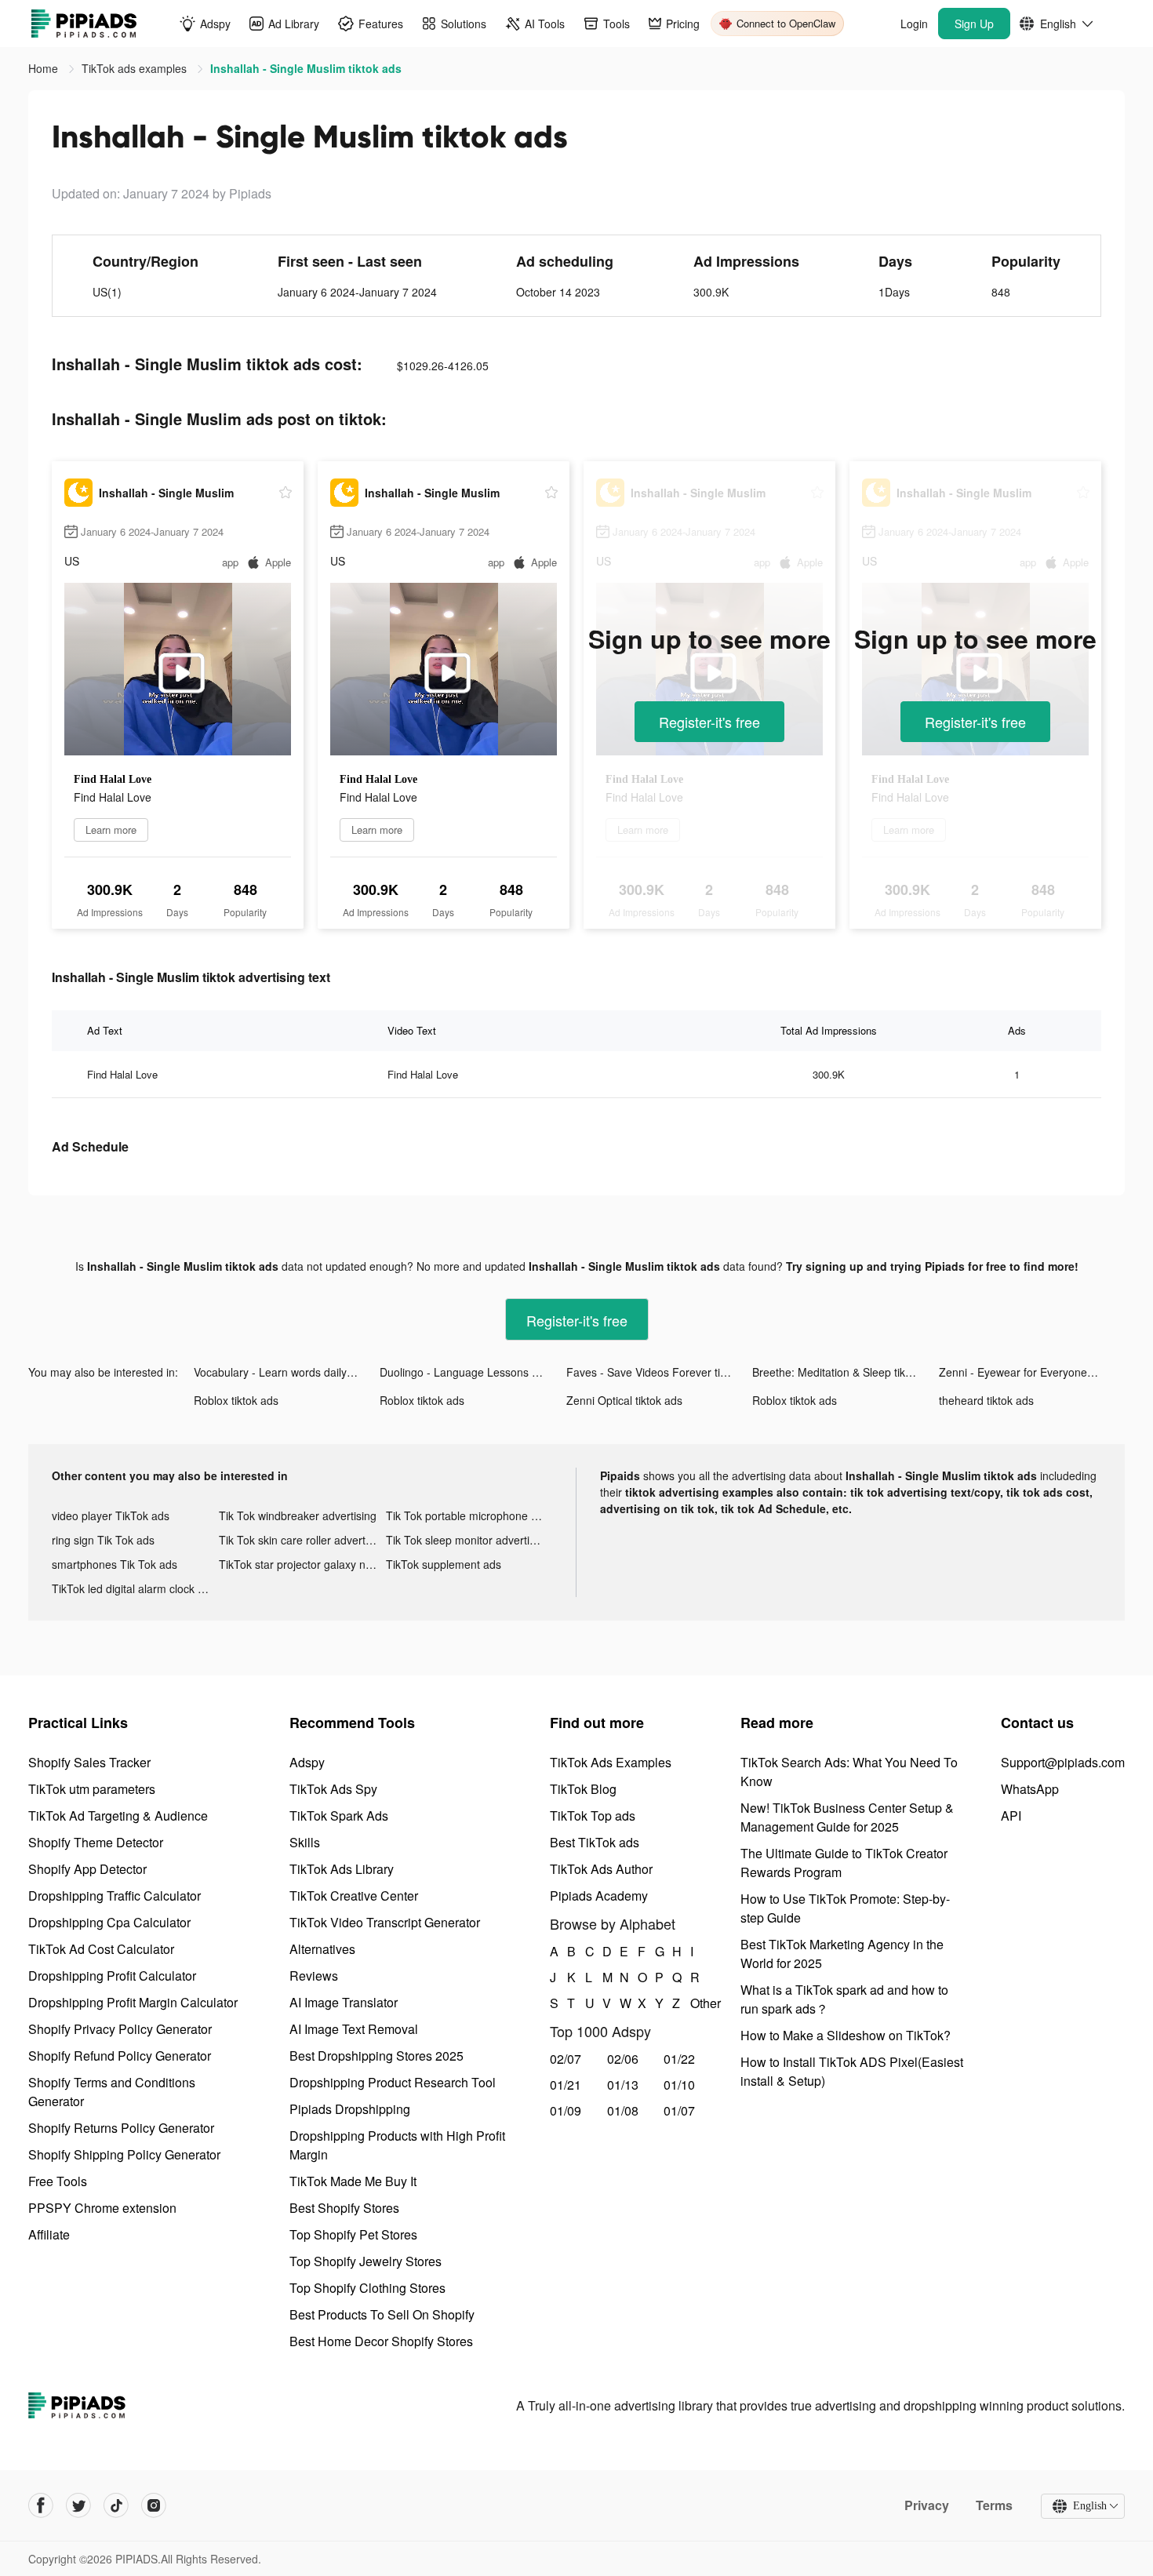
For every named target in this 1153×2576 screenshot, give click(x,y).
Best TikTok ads (595, 1842)
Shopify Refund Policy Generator (120, 2056)
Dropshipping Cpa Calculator (109, 1922)
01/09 (566, 2110)
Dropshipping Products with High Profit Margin (397, 2145)
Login (914, 24)
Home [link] (45, 68)
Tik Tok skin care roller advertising (302, 1540)
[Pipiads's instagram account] (154, 2505)
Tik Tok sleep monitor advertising (468, 1540)
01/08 (623, 2110)
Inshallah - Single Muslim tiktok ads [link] (306, 68)
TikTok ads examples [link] (136, 68)
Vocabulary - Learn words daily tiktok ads (287, 1372)
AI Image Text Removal (354, 2029)
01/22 (679, 2059)
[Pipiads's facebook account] (41, 2505)
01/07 (679, 2110)
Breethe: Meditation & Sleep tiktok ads (845, 1372)
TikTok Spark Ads (339, 1816)
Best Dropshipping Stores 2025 (376, 2056)
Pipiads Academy (599, 1896)
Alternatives (322, 1949)
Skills (305, 1842)
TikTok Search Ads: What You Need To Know (849, 1772)
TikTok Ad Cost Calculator (101, 1949)
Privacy (927, 2505)
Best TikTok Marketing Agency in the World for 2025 (842, 1954)
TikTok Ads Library (342, 1869)
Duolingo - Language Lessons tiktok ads (473, 1372)
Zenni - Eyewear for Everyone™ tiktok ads (1032, 1372)
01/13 (623, 2085)
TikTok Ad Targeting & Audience (118, 1816)
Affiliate (49, 2234)
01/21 (566, 2085)
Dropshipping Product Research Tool (393, 2082)
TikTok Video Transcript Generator (385, 1922)
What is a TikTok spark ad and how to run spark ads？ (844, 1999)
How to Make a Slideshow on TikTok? (846, 2035)
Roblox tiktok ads (236, 1400)
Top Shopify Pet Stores (353, 2234)
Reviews (314, 1976)
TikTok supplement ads (444, 1564)
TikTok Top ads (593, 1816)
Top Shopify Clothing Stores (367, 2288)
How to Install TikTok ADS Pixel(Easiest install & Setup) (852, 2071)
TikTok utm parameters (92, 1789)
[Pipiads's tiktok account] (116, 2505)
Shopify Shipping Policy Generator (124, 2154)
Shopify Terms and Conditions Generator (112, 2092)
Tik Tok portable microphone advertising (469, 1515)
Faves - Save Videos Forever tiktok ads (659, 1372)
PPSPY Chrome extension (102, 2208)
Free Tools (58, 2181)
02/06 (623, 2059)
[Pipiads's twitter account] (78, 2505)
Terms (994, 2505)
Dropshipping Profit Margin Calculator (133, 2002)
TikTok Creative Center (354, 1896)
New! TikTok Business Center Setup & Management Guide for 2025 (847, 1817)
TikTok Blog (583, 1789)
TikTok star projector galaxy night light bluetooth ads (302, 1564)
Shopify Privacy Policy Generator (120, 2029)
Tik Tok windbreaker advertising (298, 1515)
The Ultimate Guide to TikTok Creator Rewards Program (844, 1863)
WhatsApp (1030, 1789)
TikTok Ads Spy (333, 1789)
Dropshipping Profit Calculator (112, 1976)
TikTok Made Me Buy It (353, 2181)
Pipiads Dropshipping (350, 2109)
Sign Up (974, 24)
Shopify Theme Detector (96, 1842)
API (1011, 1816)
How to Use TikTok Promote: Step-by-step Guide (845, 1908)
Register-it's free (709, 722)
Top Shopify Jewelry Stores (366, 2261)
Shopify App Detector (87, 1869)
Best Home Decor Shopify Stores (381, 2341)
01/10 (679, 2085)
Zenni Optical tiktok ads (624, 1400)
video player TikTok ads (111, 1515)
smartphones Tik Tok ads (115, 1564)
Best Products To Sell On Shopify (382, 2314)
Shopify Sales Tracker (89, 1762)
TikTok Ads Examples (611, 1762)
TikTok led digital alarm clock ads (134, 1588)
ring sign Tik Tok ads (103, 1540)
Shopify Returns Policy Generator (121, 2128)
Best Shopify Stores (344, 2208)
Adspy (307, 1762)
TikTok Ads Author (601, 1869)
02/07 (566, 2059)
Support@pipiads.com (1063, 1762)
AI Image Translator (344, 2002)
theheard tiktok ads (986, 1400)
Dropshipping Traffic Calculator (115, 1896)
